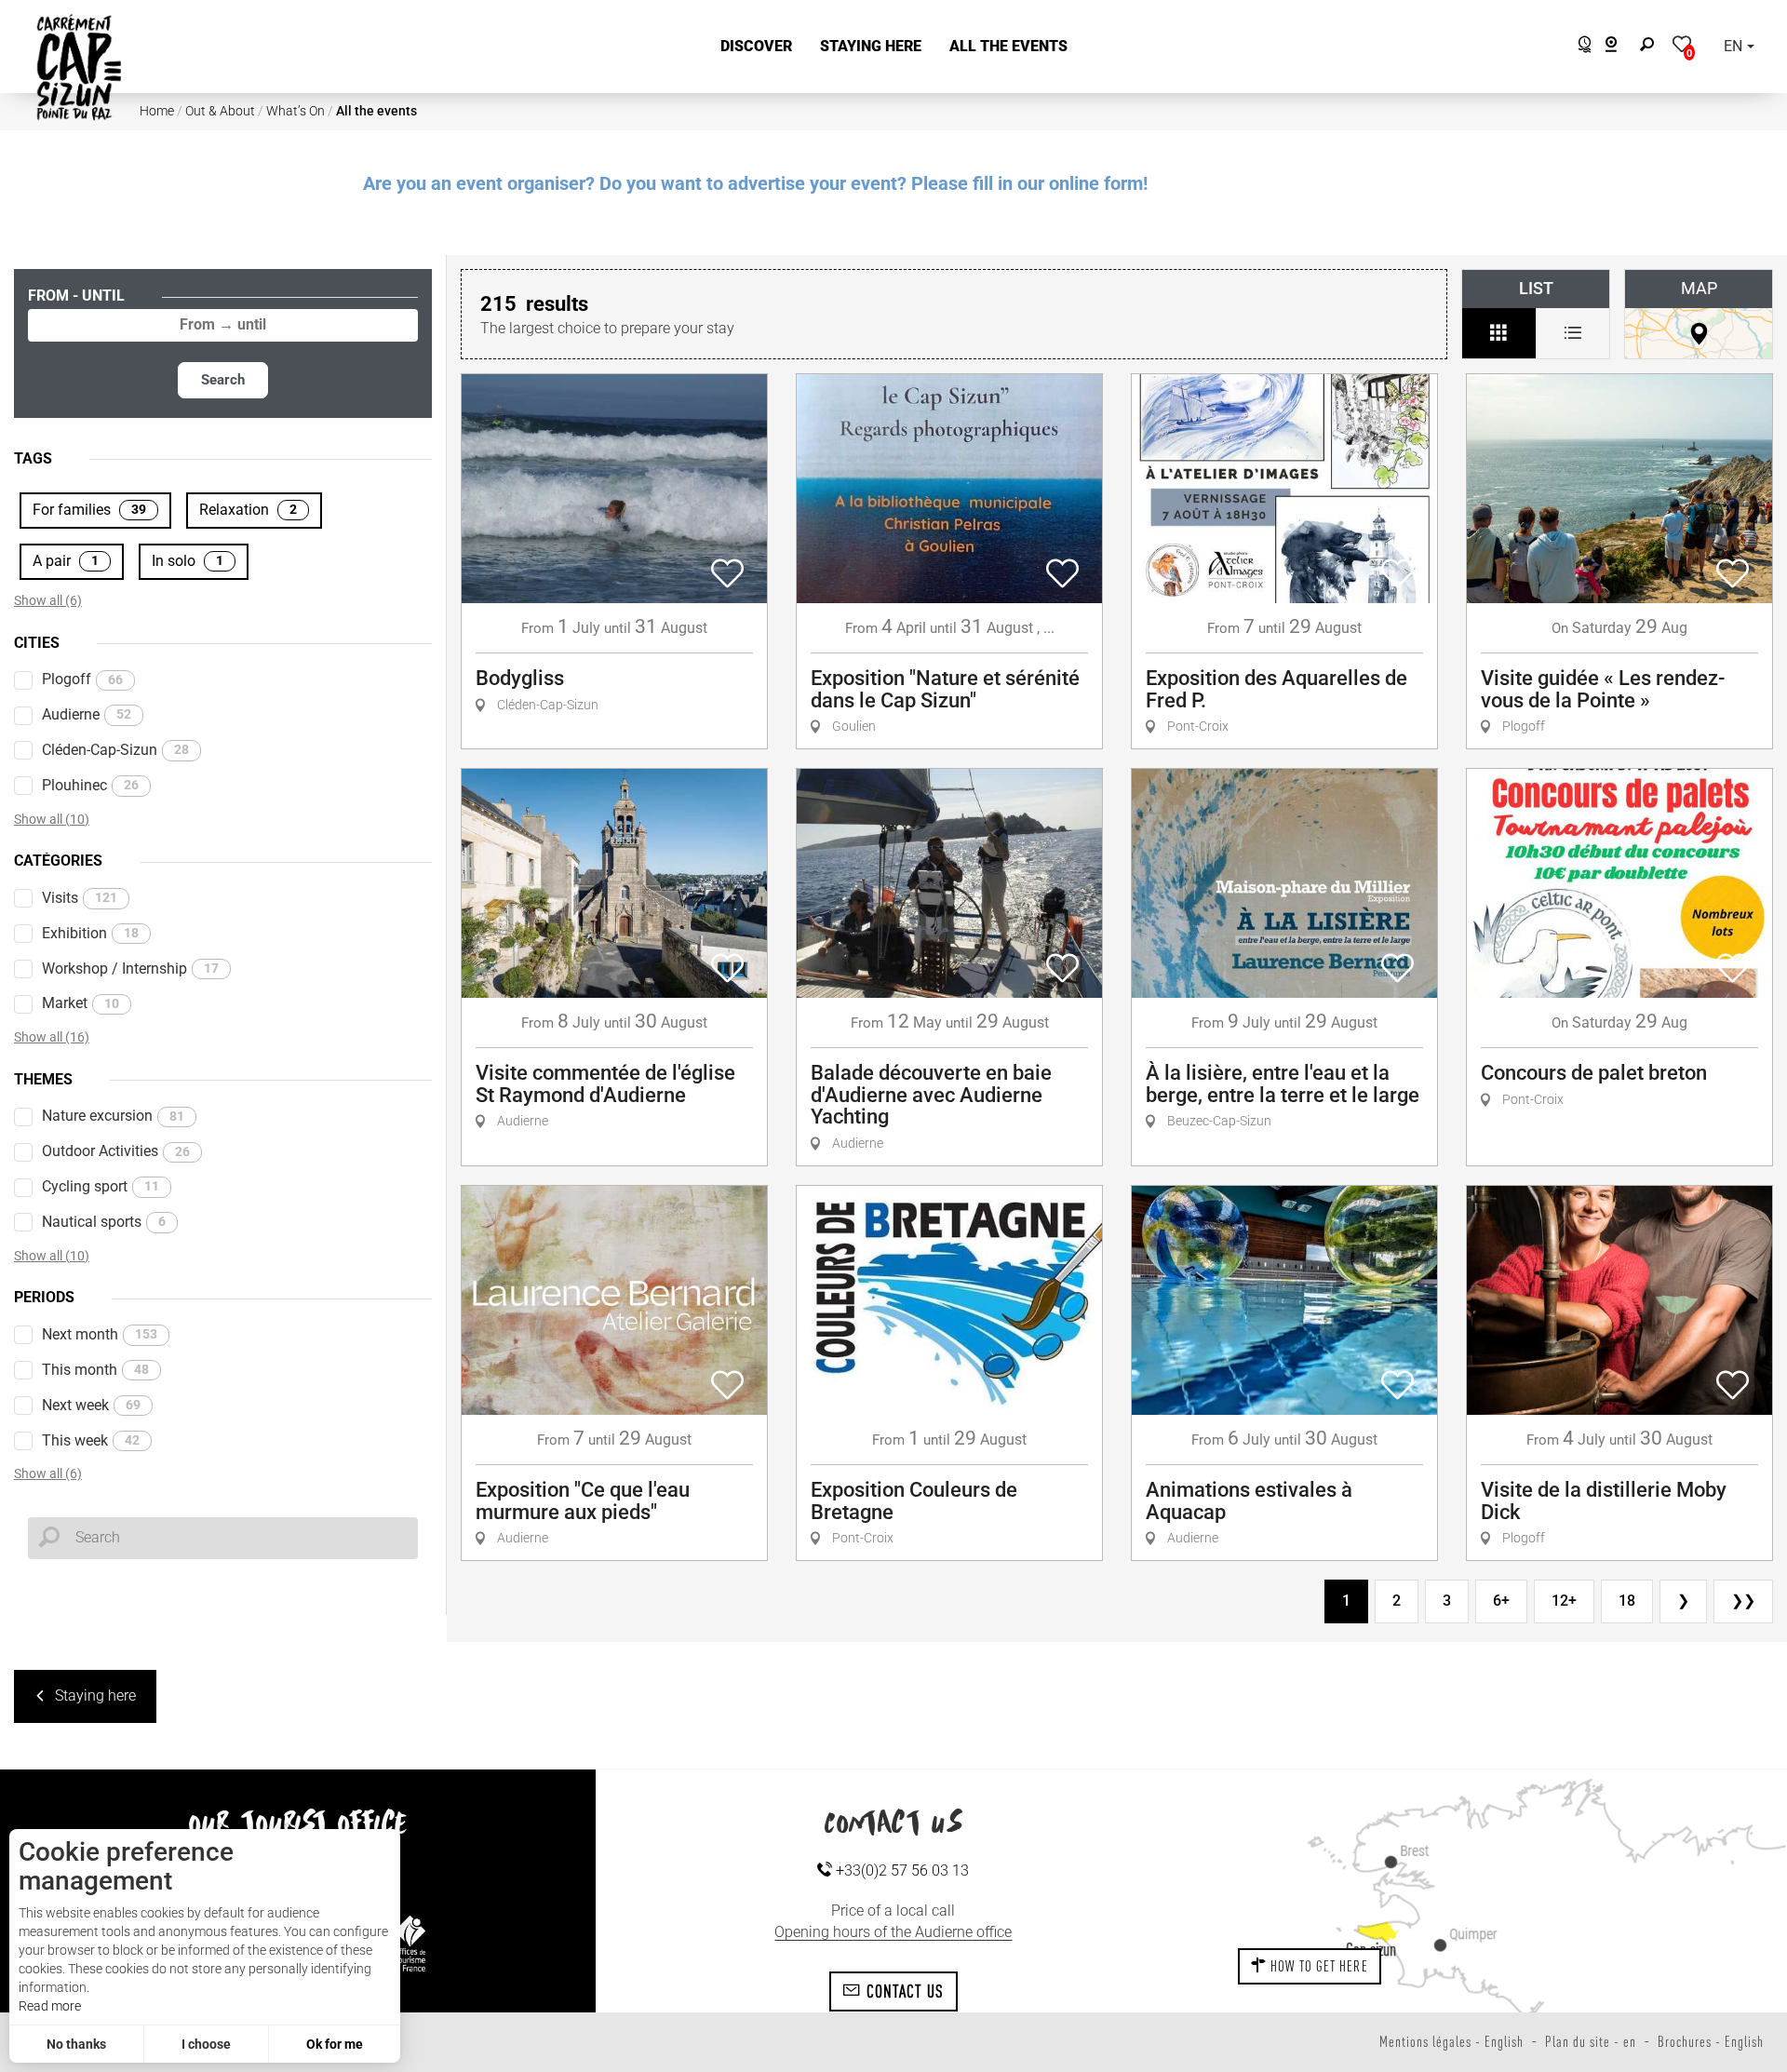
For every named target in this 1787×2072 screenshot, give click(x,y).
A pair (66, 561)
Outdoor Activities (116, 1151)
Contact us (902, 1991)
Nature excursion (113, 1116)
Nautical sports (104, 1222)
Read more (50, 2006)
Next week (91, 1405)
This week (91, 1440)
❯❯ (1743, 1601)
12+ (1564, 1601)
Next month (100, 1334)
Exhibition (90, 933)
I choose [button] (206, 2044)
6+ (1501, 1601)
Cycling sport (101, 1186)
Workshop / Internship (130, 969)
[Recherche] (1651, 47)
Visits (80, 898)
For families (89, 510)
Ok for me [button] (335, 2044)
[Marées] (1580, 47)
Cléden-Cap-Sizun (115, 750)
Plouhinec (90, 785)
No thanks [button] (76, 2044)
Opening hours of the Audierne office (893, 1932)
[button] (756, 47)
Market (81, 1003)
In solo (188, 561)
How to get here (1317, 1966)
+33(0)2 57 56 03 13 (900, 1870)
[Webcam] (1621, 47)
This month (95, 1370)
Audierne (87, 714)
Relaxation (248, 510)
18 (1627, 1601)
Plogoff (82, 679)
